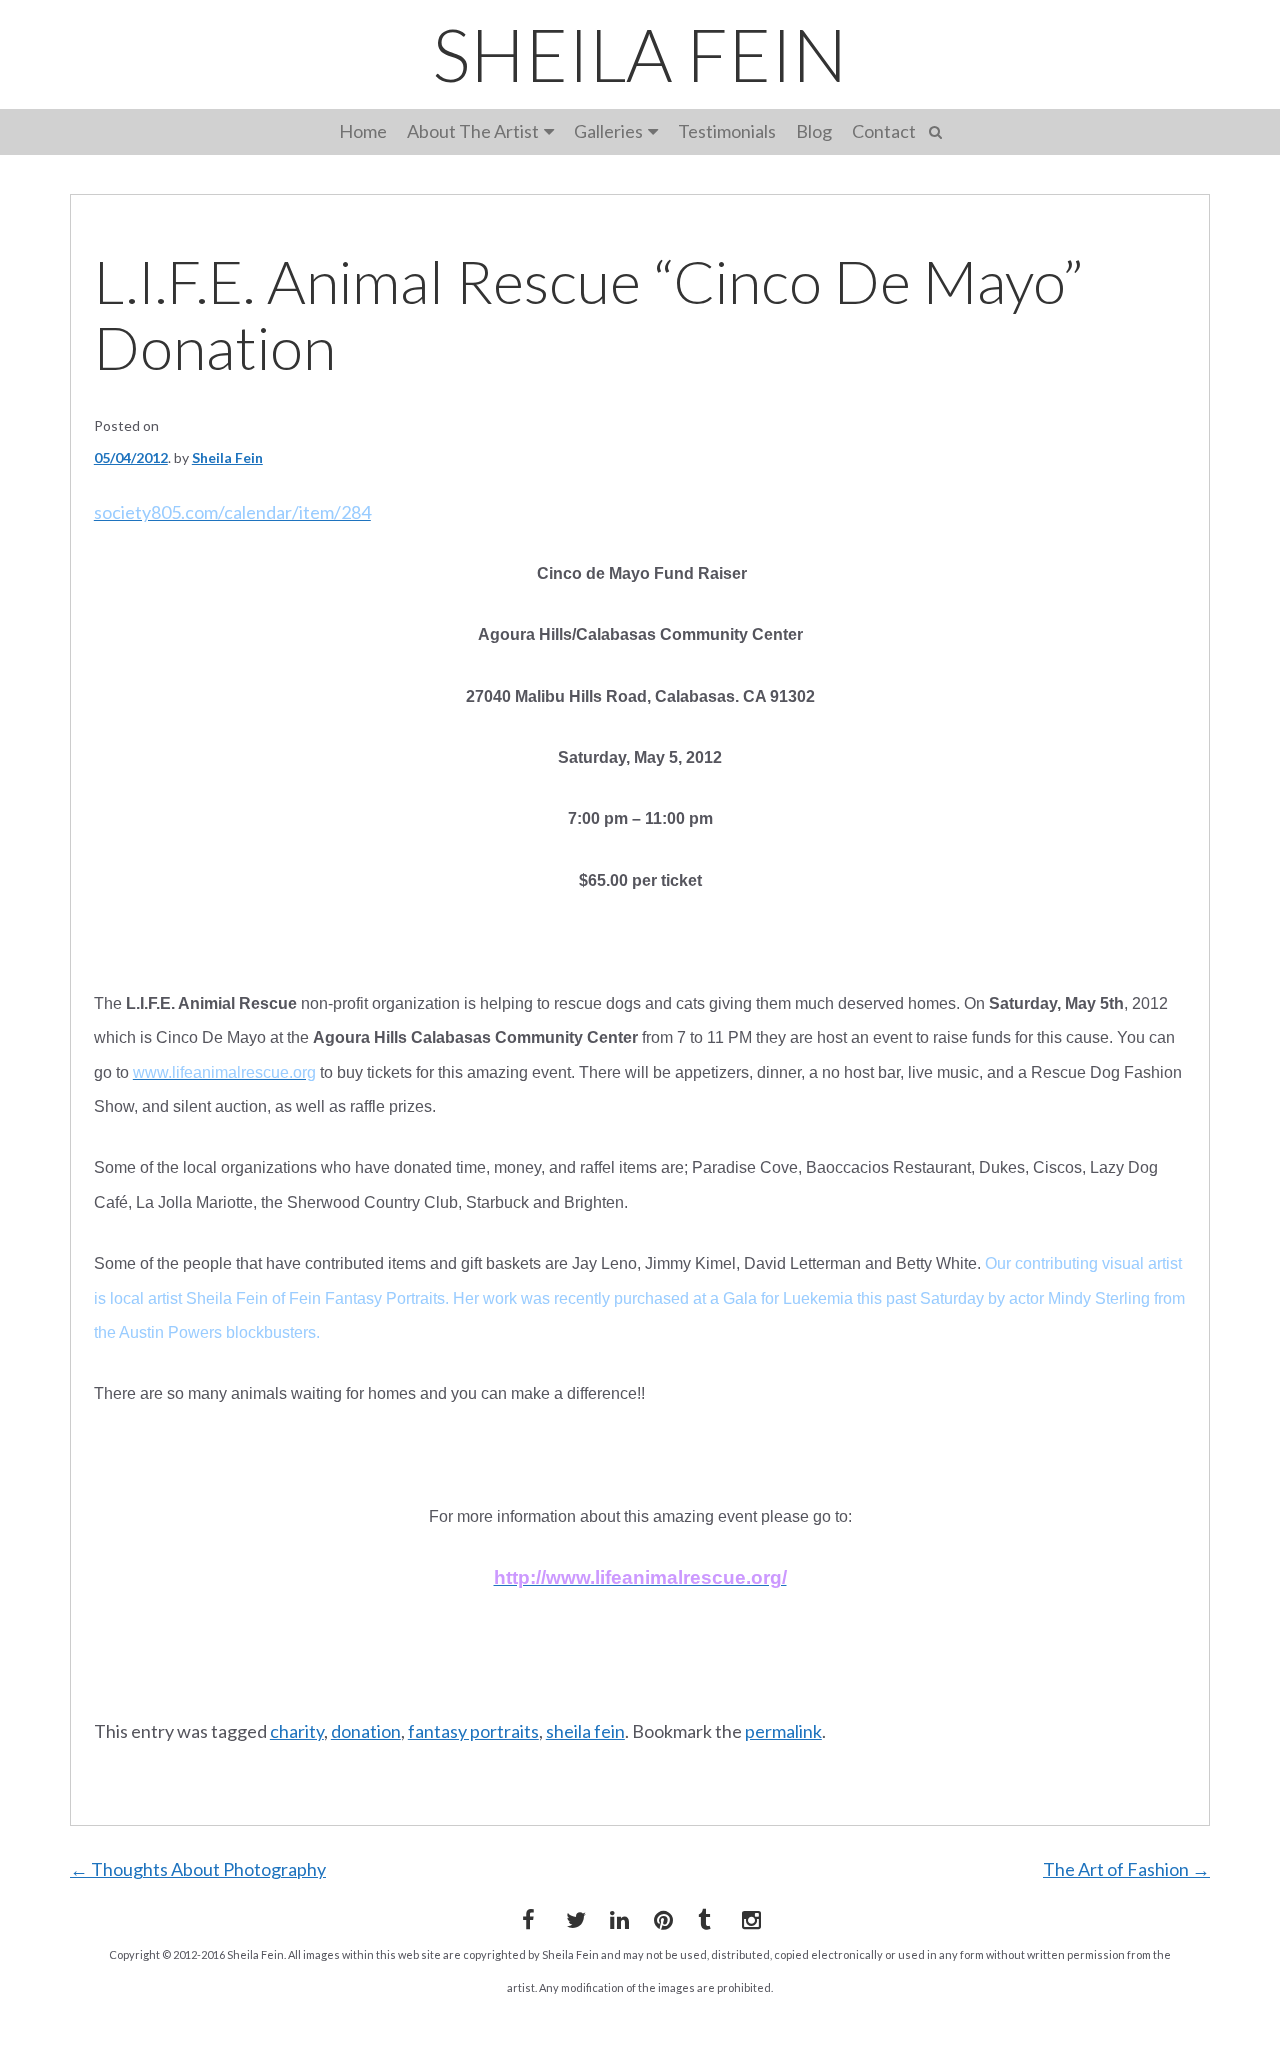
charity (297, 1731)
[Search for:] (938, 129)
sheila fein (585, 1731)
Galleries (608, 131)
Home (363, 131)
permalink (783, 1731)
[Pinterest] (660, 1916)
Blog (814, 131)
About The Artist (473, 131)
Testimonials (727, 131)
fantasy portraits (473, 1731)
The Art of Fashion (1126, 1869)
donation (366, 1731)
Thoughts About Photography (198, 1869)
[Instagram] (748, 1916)
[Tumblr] (704, 1916)
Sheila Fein (227, 457)
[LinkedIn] (616, 1916)
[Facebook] (528, 1916)
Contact (884, 131)
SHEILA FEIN (640, 54)
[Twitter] (572, 1916)
